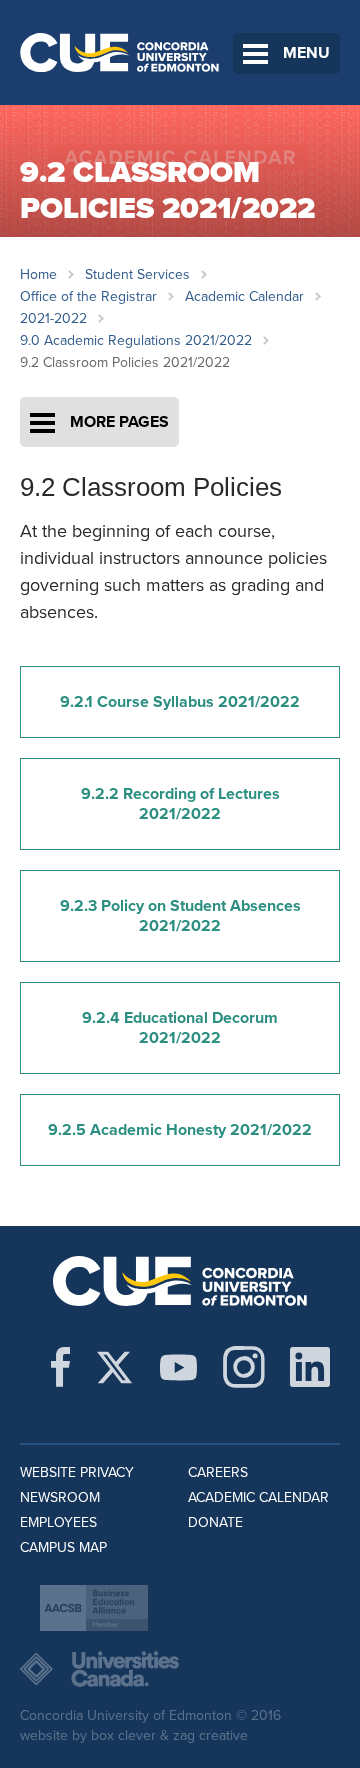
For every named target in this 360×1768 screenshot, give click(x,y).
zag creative (210, 1735)
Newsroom (60, 1497)
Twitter (114, 1367)
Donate (215, 1522)
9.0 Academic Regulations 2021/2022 (136, 340)
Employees (58, 1522)
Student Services (137, 274)
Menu (306, 53)
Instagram (244, 1367)
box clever (123, 1735)
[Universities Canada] (180, 1669)
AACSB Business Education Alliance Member (94, 1608)
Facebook (60, 1367)
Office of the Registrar (88, 296)
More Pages (119, 422)
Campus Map (63, 1547)
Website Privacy (77, 1472)
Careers (218, 1472)
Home (38, 274)
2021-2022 (53, 318)
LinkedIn (310, 1367)
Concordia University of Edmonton (120, 52)
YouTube (178, 1367)
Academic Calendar (244, 296)
